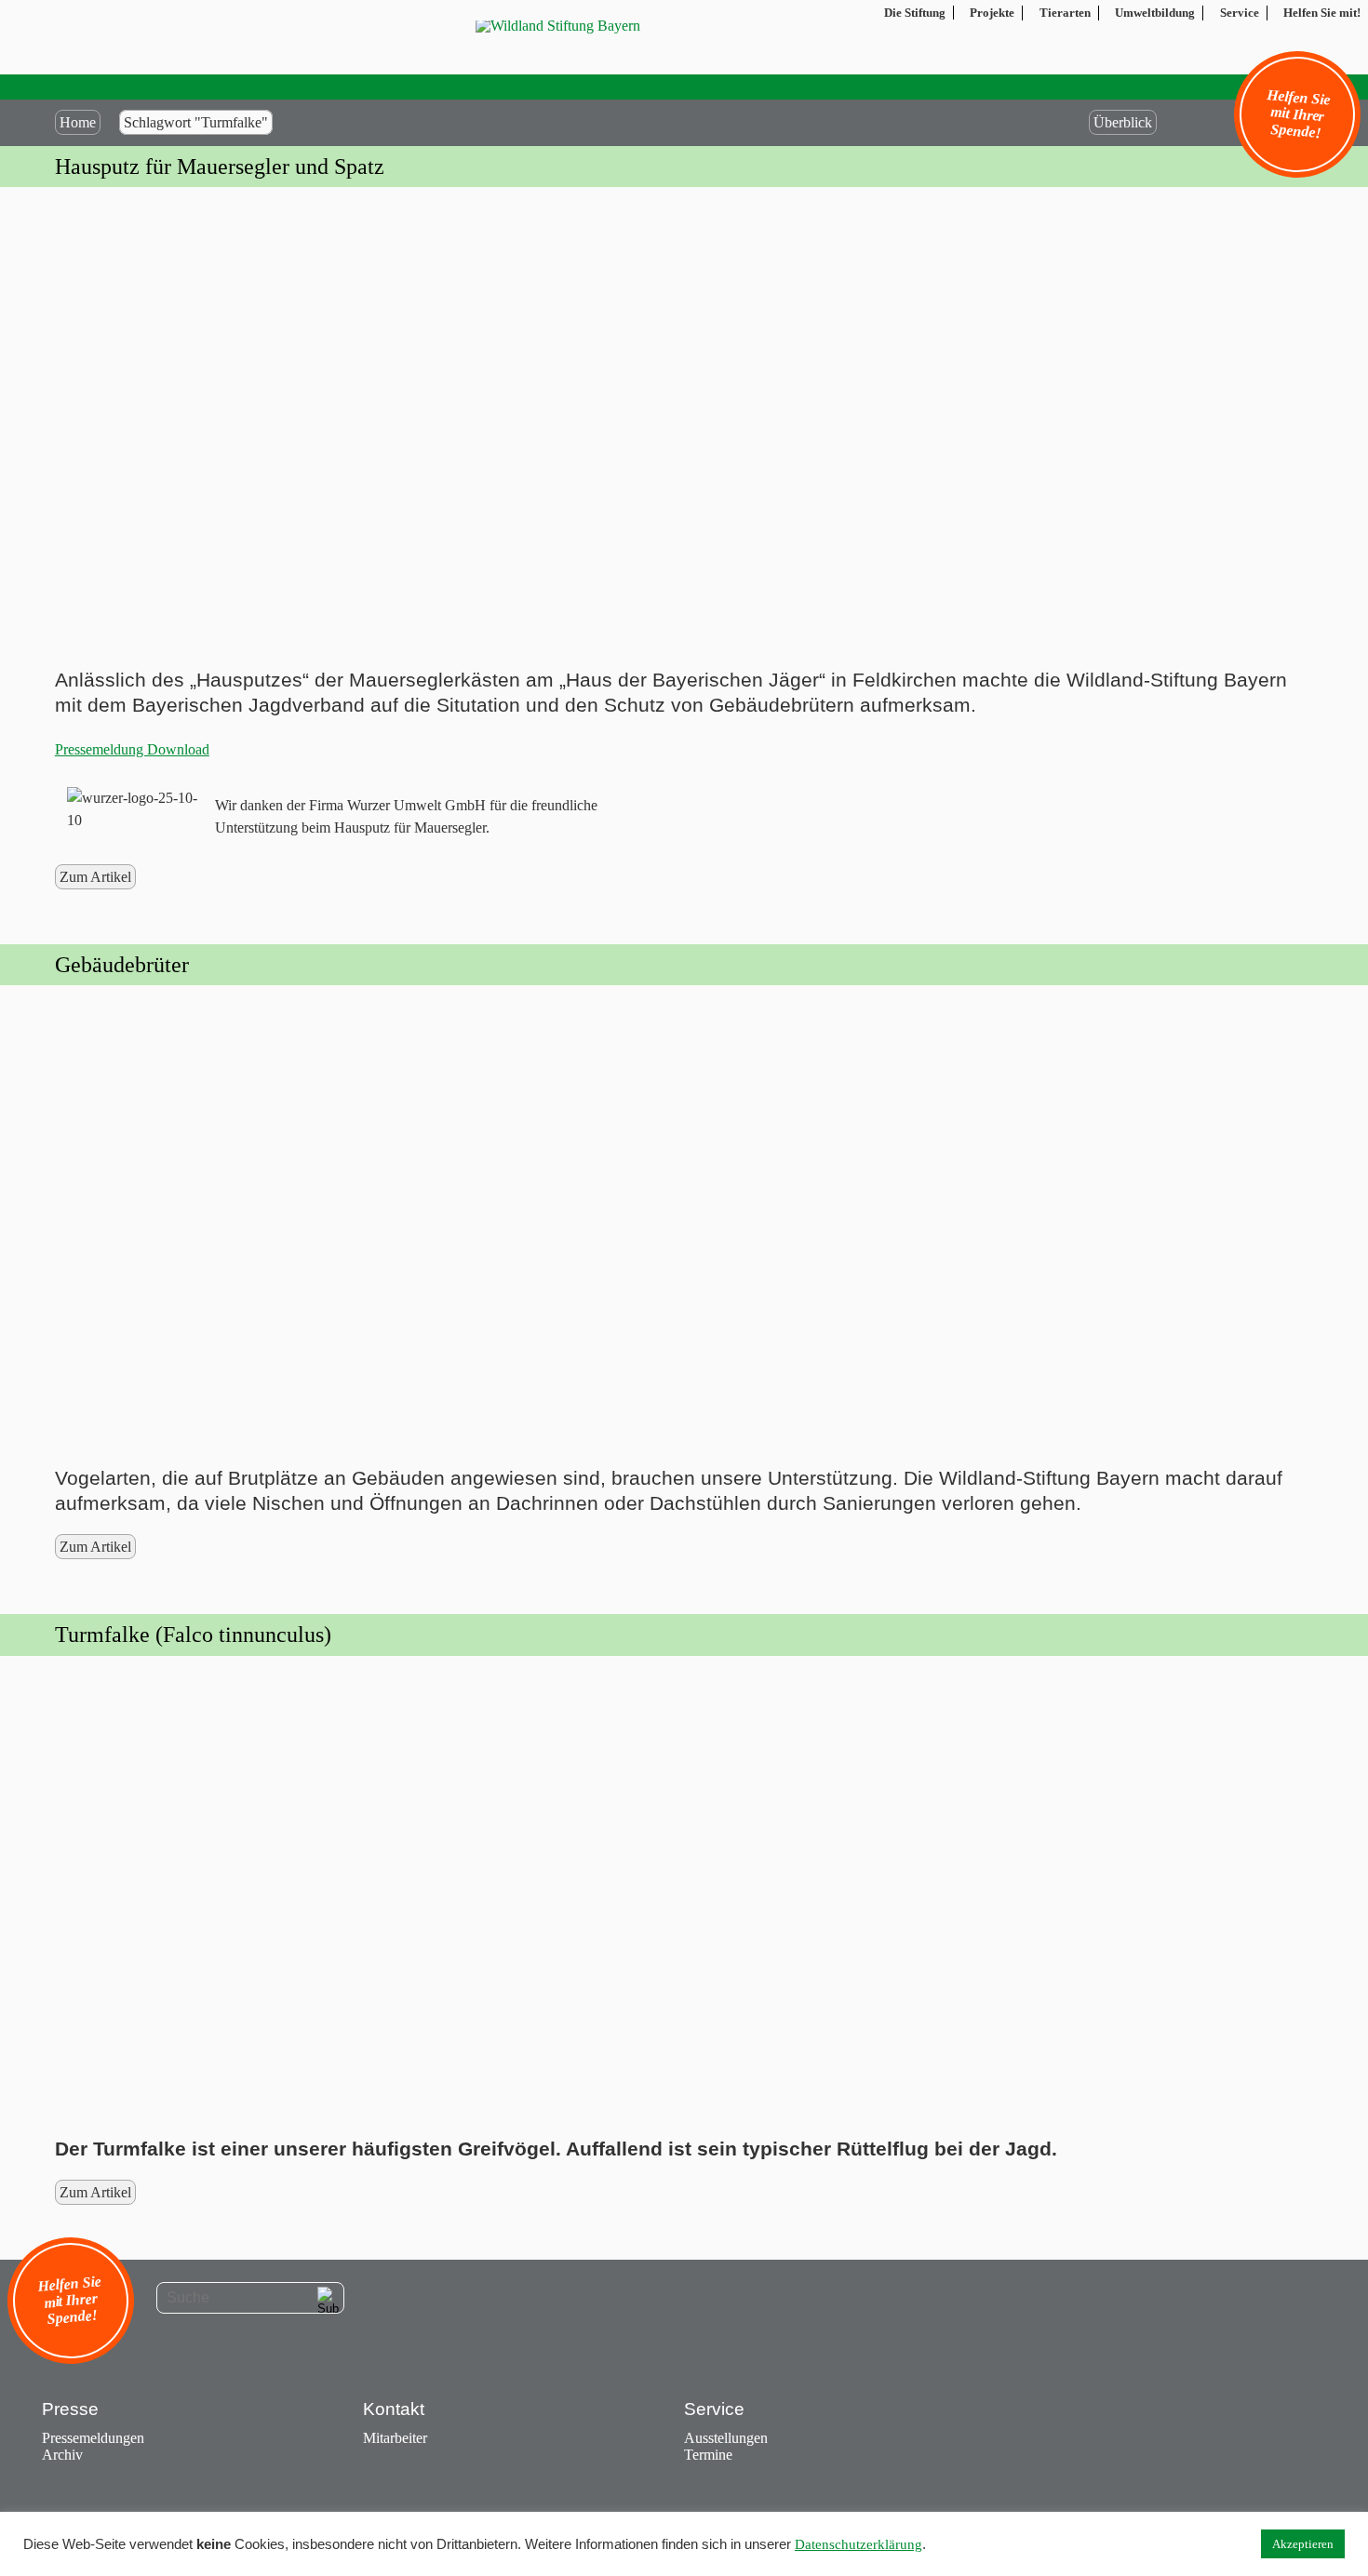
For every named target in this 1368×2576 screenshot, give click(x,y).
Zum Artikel (95, 877)
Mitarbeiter (395, 2438)
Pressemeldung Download (132, 749)
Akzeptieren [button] (1303, 2544)
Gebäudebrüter (122, 965)
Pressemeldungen (93, 2438)
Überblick (1123, 122)
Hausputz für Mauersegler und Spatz (220, 167)
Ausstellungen (726, 2438)
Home (78, 122)
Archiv (62, 2455)
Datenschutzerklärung (858, 2544)
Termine (708, 2455)
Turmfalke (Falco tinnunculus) (193, 1635)
